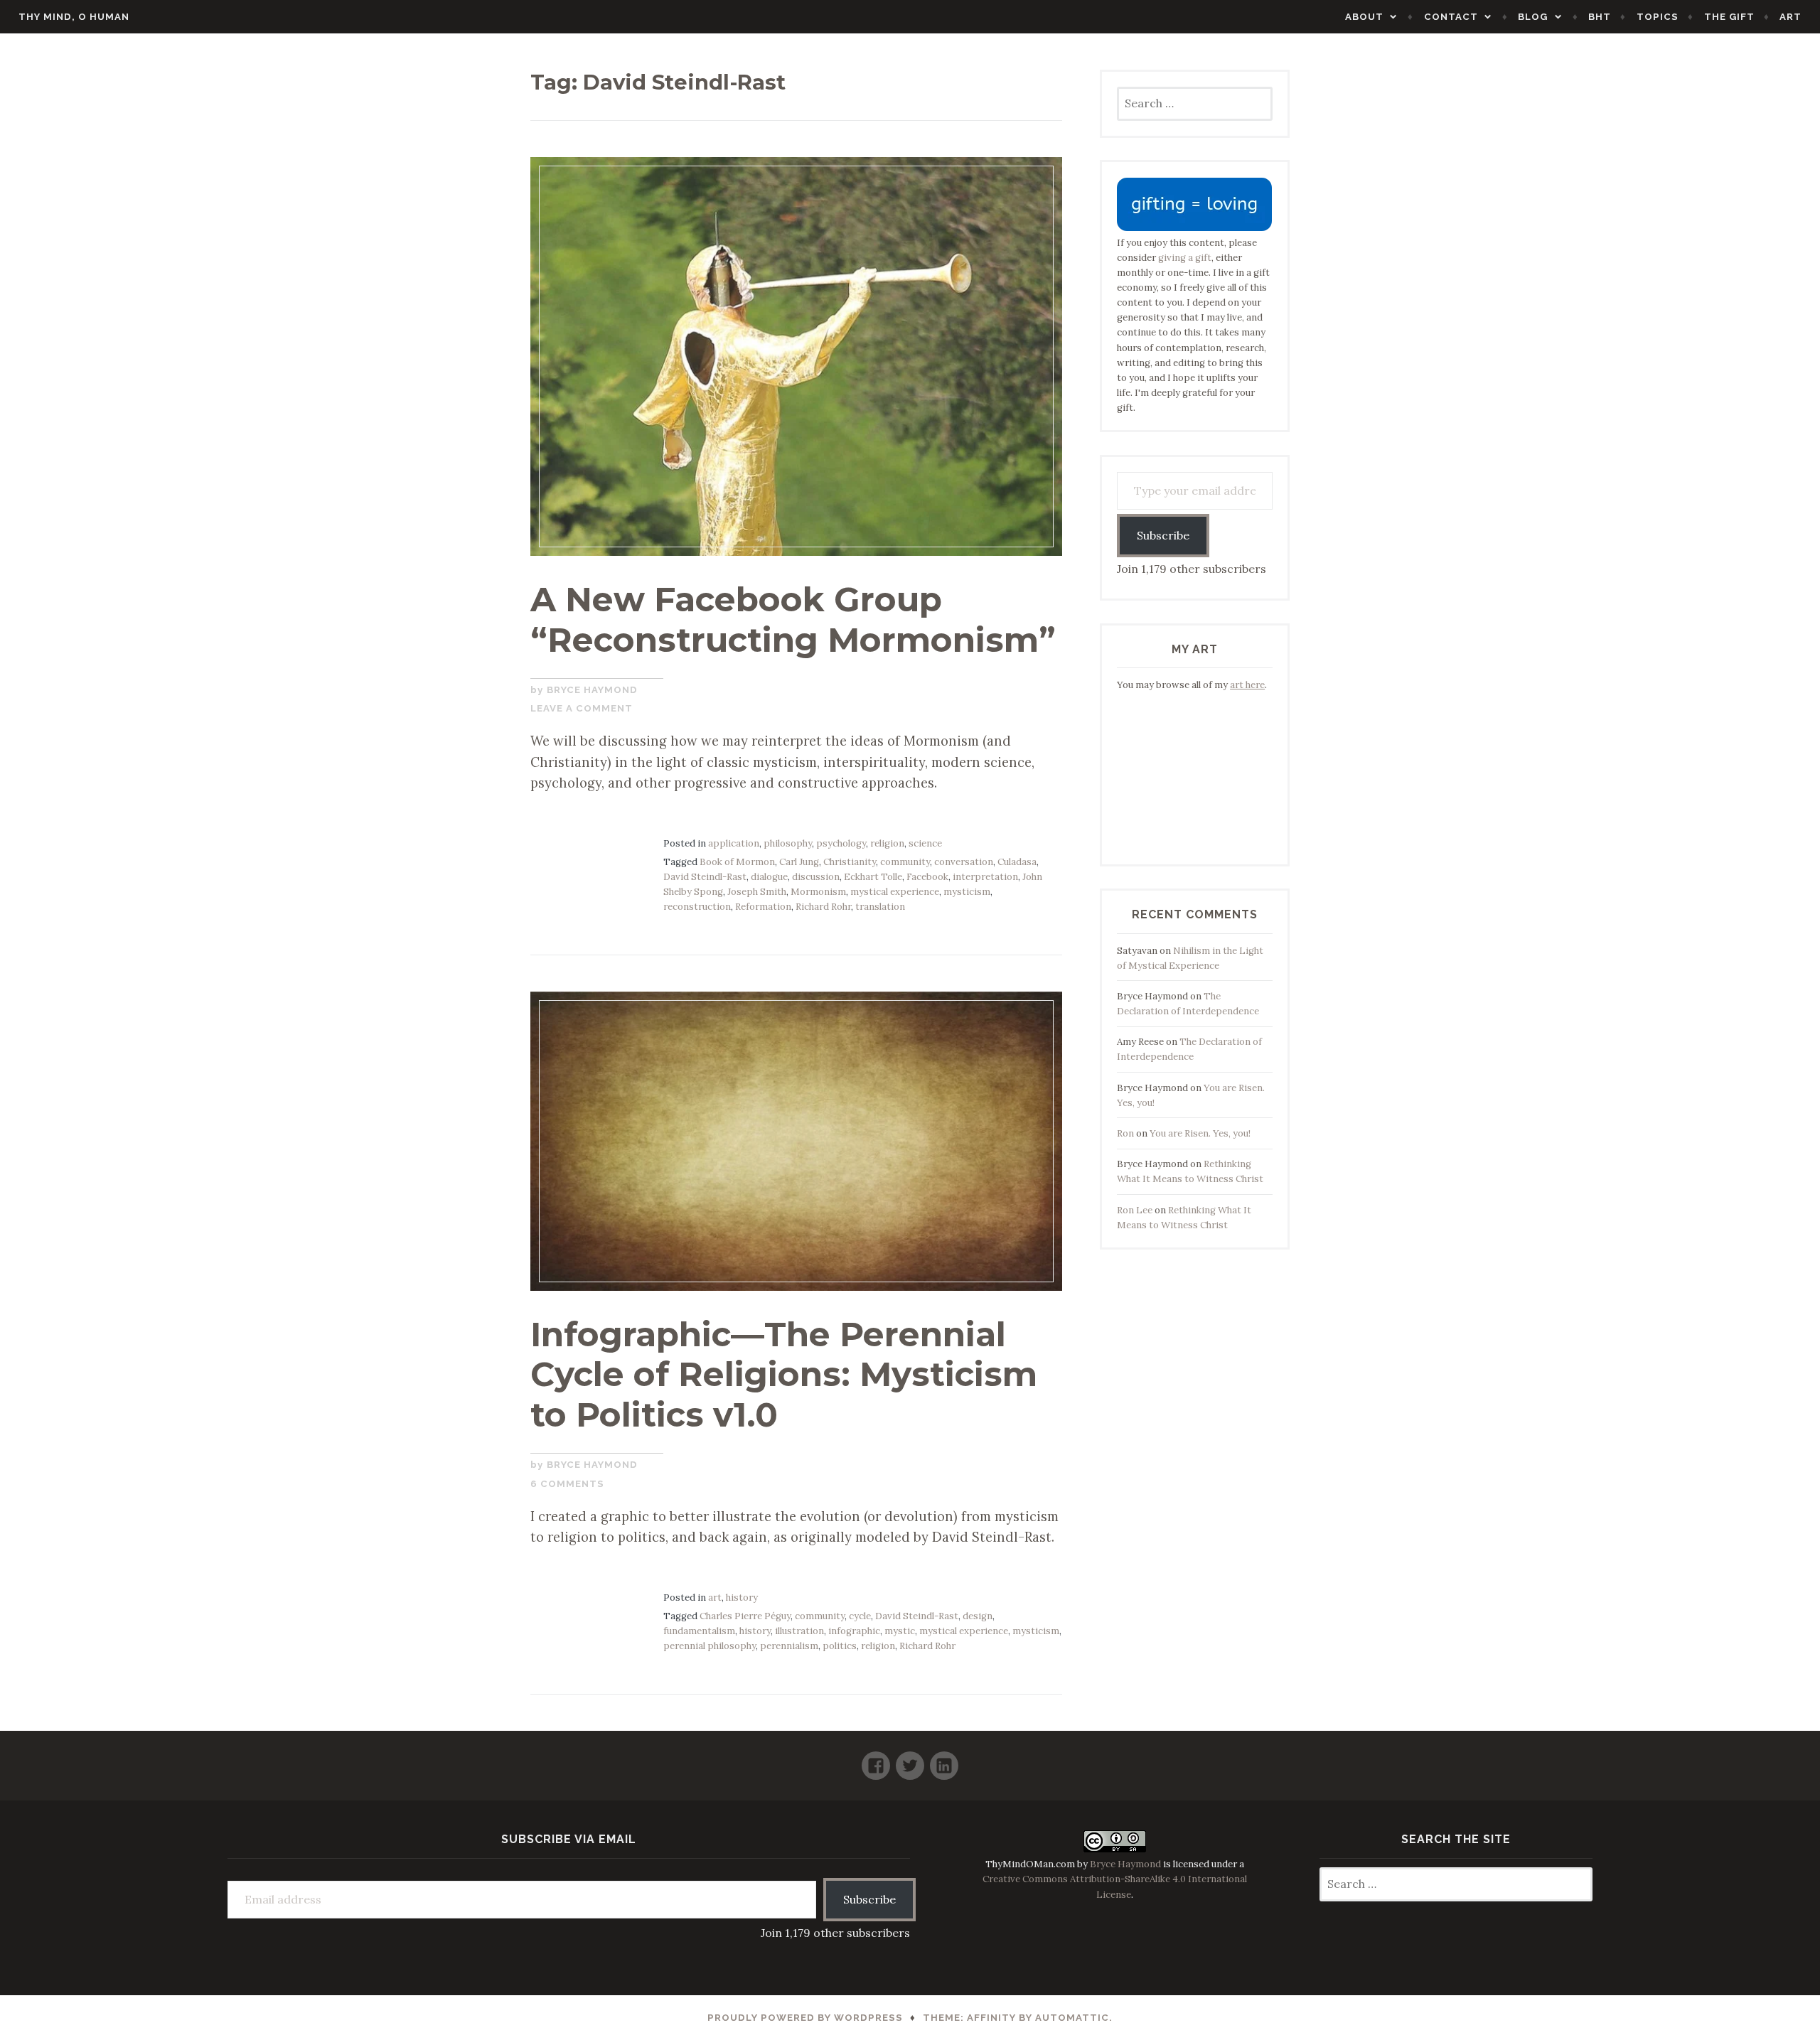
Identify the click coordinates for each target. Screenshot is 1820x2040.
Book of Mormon (737, 862)
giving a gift (1185, 258)
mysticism (967, 892)
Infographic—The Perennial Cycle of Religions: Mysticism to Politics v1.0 (784, 1374)
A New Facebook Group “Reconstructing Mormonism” (793, 619)
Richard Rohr (823, 907)
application (734, 843)
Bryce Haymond (592, 690)
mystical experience (895, 892)
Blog (1533, 17)
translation (880, 907)
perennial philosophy (710, 1646)
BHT (1600, 17)
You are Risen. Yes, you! (1200, 1133)
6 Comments (567, 1484)
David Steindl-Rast (705, 877)
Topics (1658, 17)
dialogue (769, 877)
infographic (854, 1631)
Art (1790, 17)
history (742, 1598)
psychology (841, 843)
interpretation (985, 877)
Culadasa (1017, 862)
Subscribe (1163, 535)
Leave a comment (582, 708)
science (925, 843)
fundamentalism (699, 1631)
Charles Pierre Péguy (745, 1616)
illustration (799, 1631)
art (715, 1598)
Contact (1451, 17)
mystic (900, 1631)
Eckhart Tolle (873, 877)
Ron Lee (1135, 1210)
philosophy (788, 843)
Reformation (763, 907)
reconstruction (697, 907)
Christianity (850, 862)
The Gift (1729, 17)
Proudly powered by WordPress (805, 2018)
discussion (816, 877)
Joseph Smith (757, 892)
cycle (860, 1616)
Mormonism (818, 892)
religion (887, 843)
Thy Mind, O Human (74, 17)
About (1364, 17)
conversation (964, 862)
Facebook (927, 877)
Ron (1125, 1133)
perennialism (789, 1646)
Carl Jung (799, 862)
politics (840, 1646)
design (978, 1616)
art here (1247, 685)
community (905, 862)
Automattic (1072, 2018)
